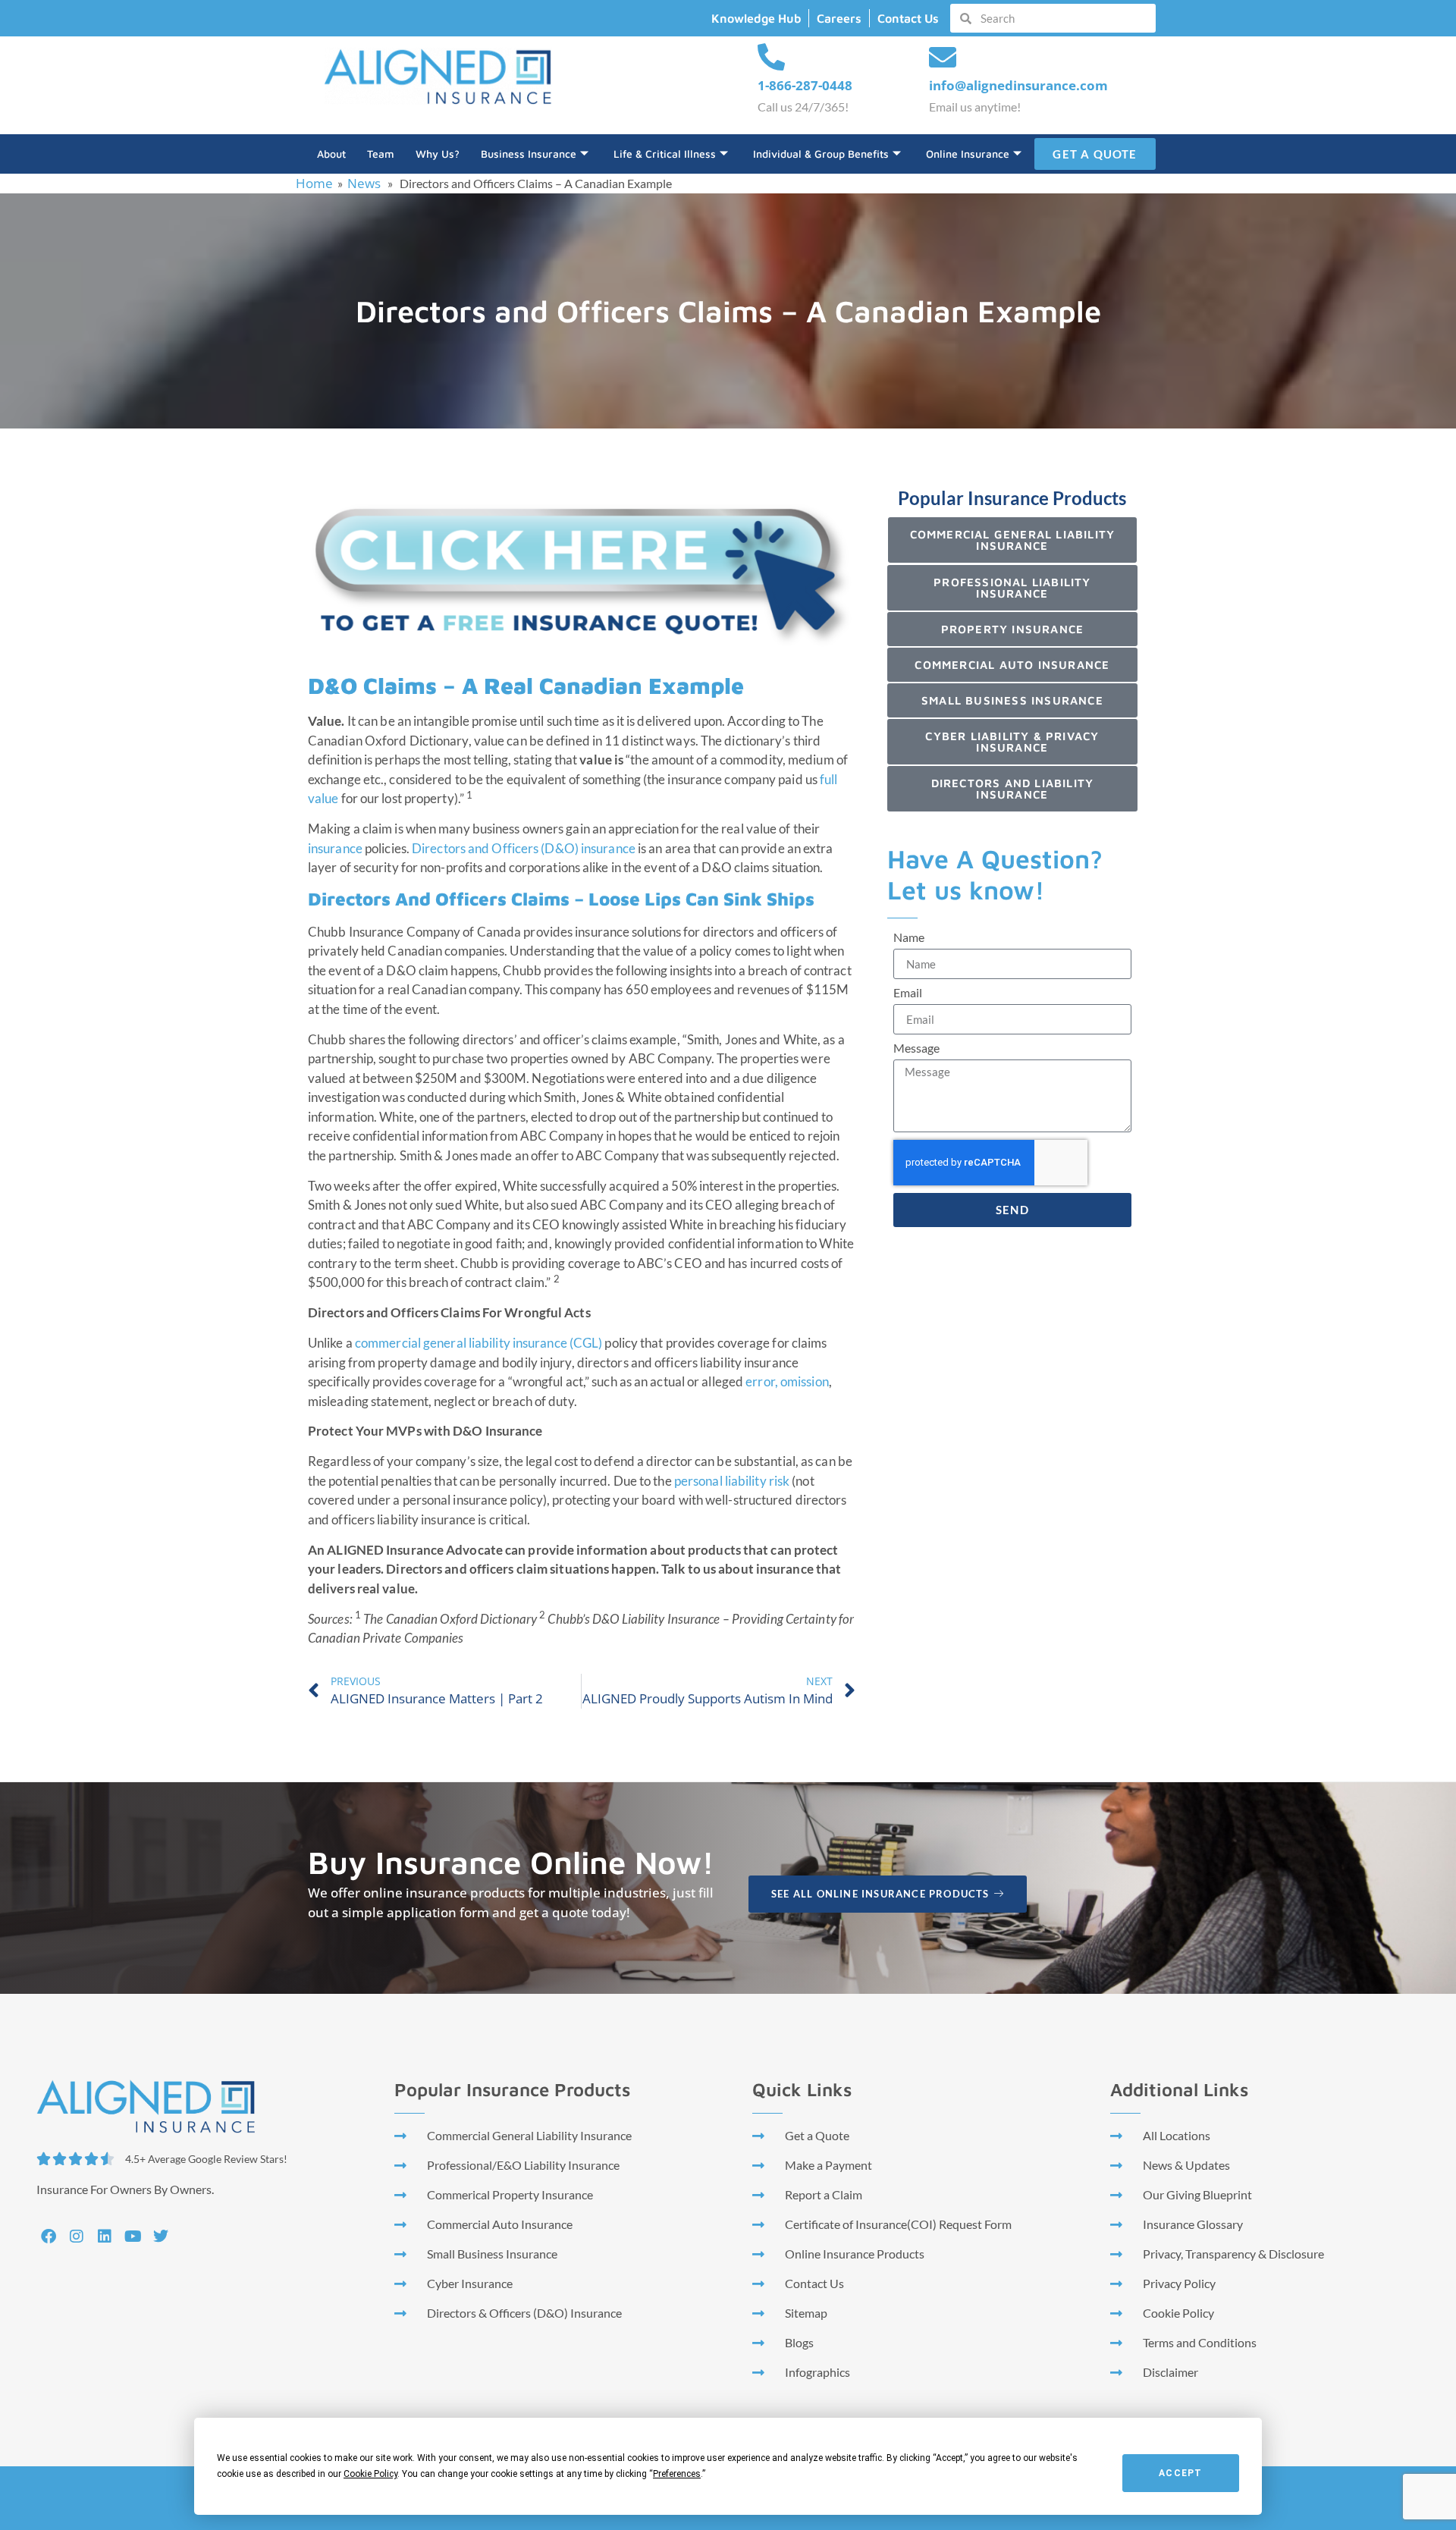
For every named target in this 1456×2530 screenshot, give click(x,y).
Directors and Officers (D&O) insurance (524, 848)
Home (314, 183)
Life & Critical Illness (665, 154)
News (364, 183)
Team (381, 154)
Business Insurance (529, 154)
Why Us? (438, 154)
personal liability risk (732, 1481)
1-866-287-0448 (805, 85)
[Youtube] (133, 2237)
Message (916, 1048)
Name (909, 938)
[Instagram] (77, 2237)
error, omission (787, 1381)
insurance (335, 848)
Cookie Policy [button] (370, 2474)
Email (908, 993)
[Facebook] (49, 2237)
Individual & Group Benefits (821, 154)
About (331, 154)
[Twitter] (161, 2237)
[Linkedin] (105, 2237)
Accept (1180, 2473)
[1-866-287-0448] (771, 58)
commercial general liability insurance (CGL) (479, 1343)
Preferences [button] (677, 2474)
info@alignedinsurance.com (1018, 85)
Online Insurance (968, 154)
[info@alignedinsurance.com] (943, 58)
